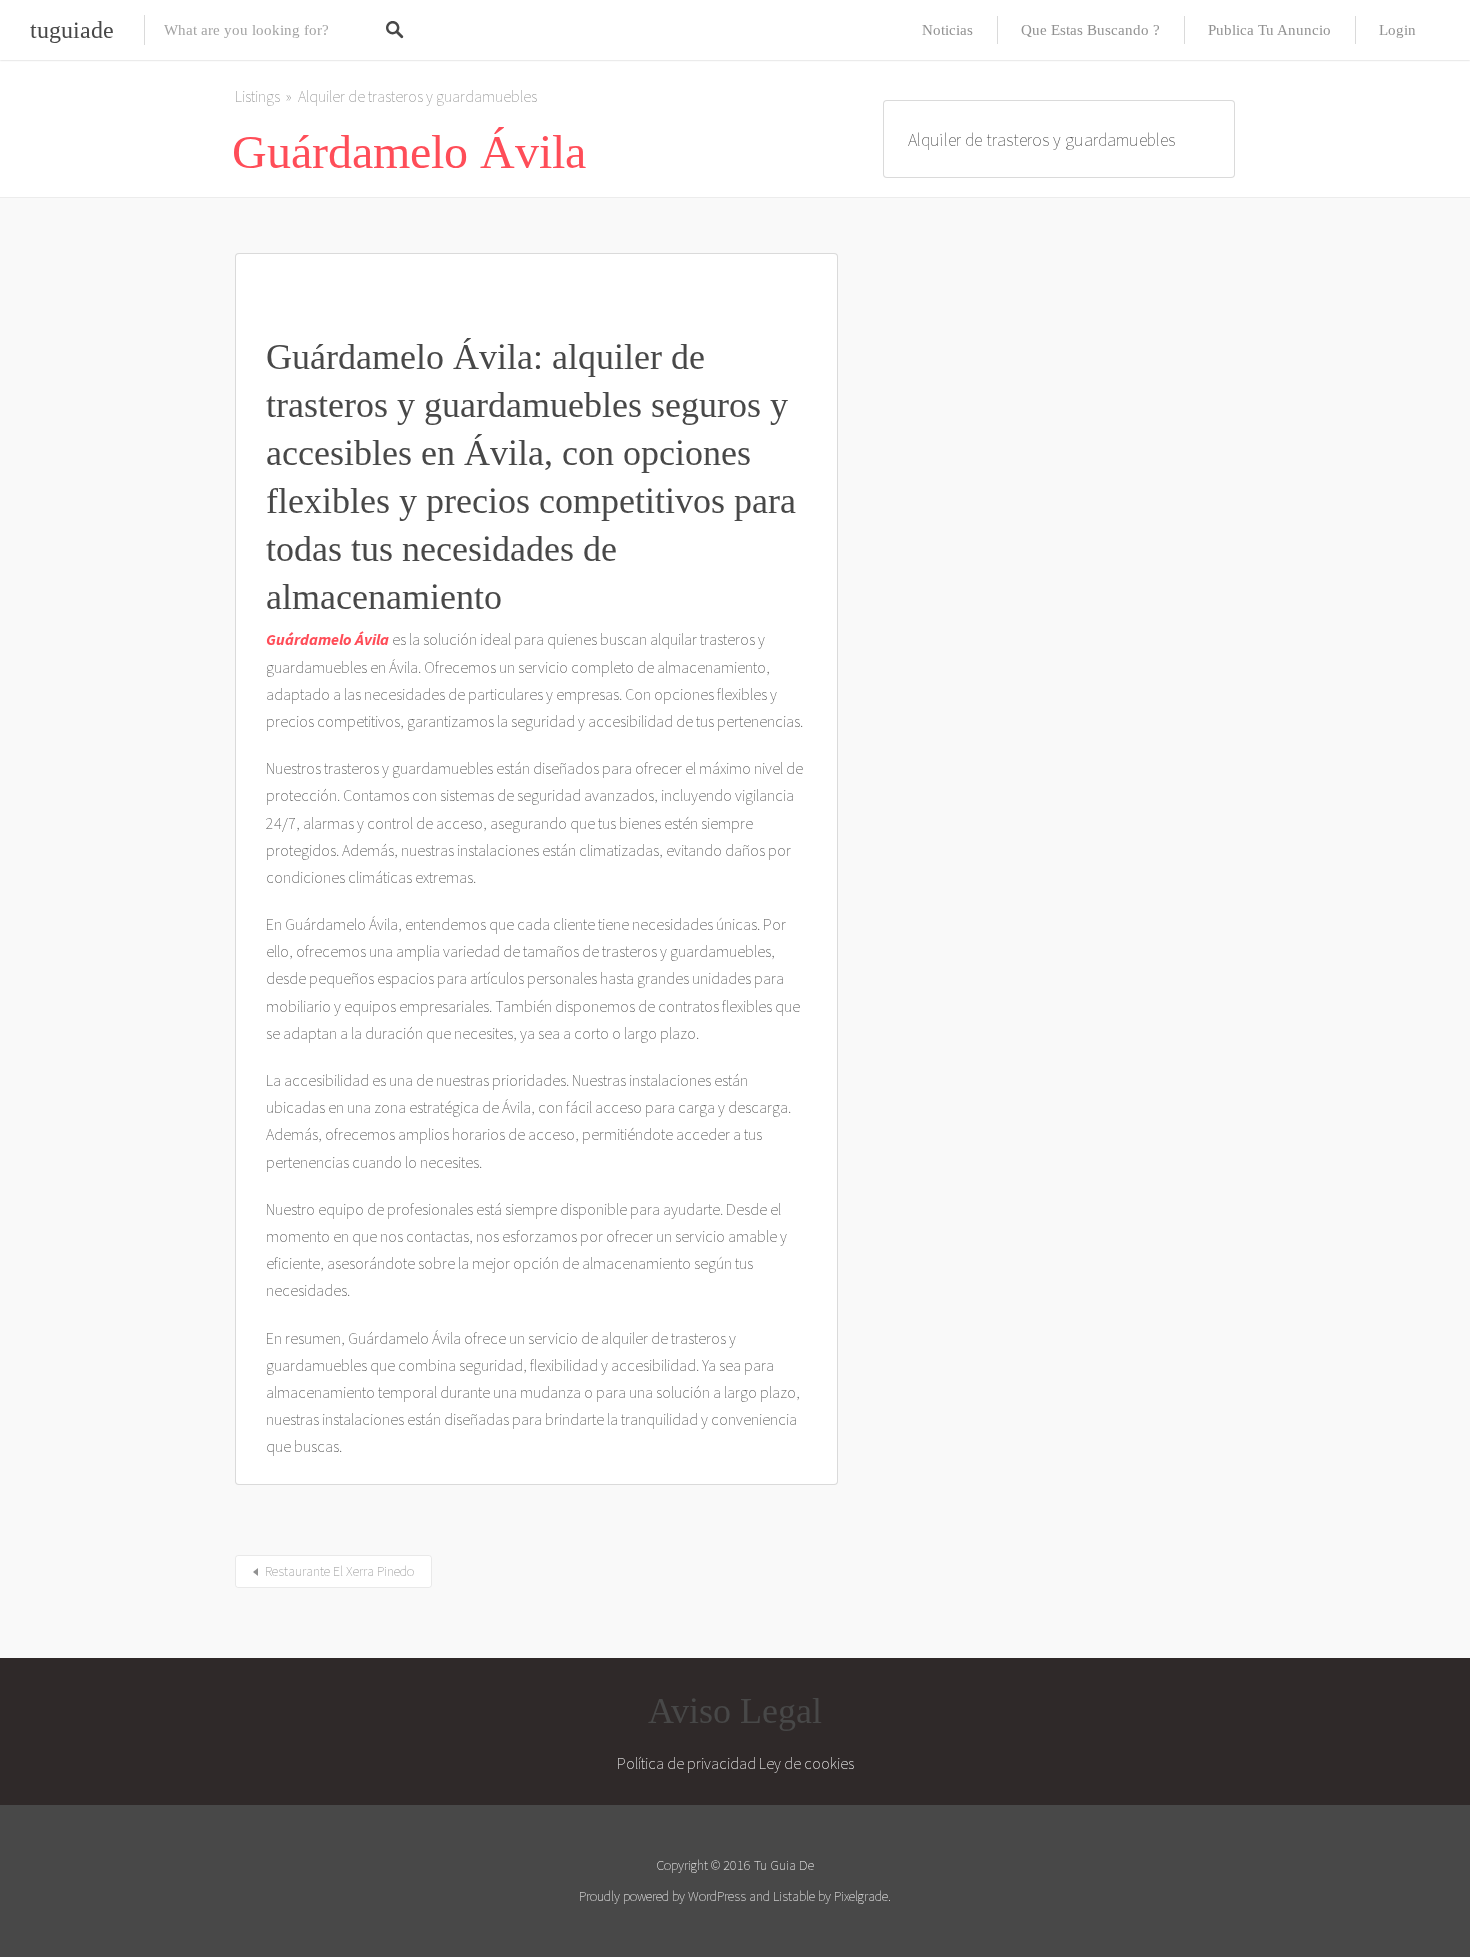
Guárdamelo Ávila (327, 639)
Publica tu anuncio (1269, 30)
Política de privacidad (686, 1763)
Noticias (947, 30)
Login (1397, 30)
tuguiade (72, 30)
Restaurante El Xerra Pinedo (339, 1571)
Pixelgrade (861, 1896)
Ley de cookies (806, 1763)
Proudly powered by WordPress (662, 1896)
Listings (257, 96)
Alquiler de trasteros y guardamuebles (417, 96)
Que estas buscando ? (1090, 30)
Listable (794, 1896)
